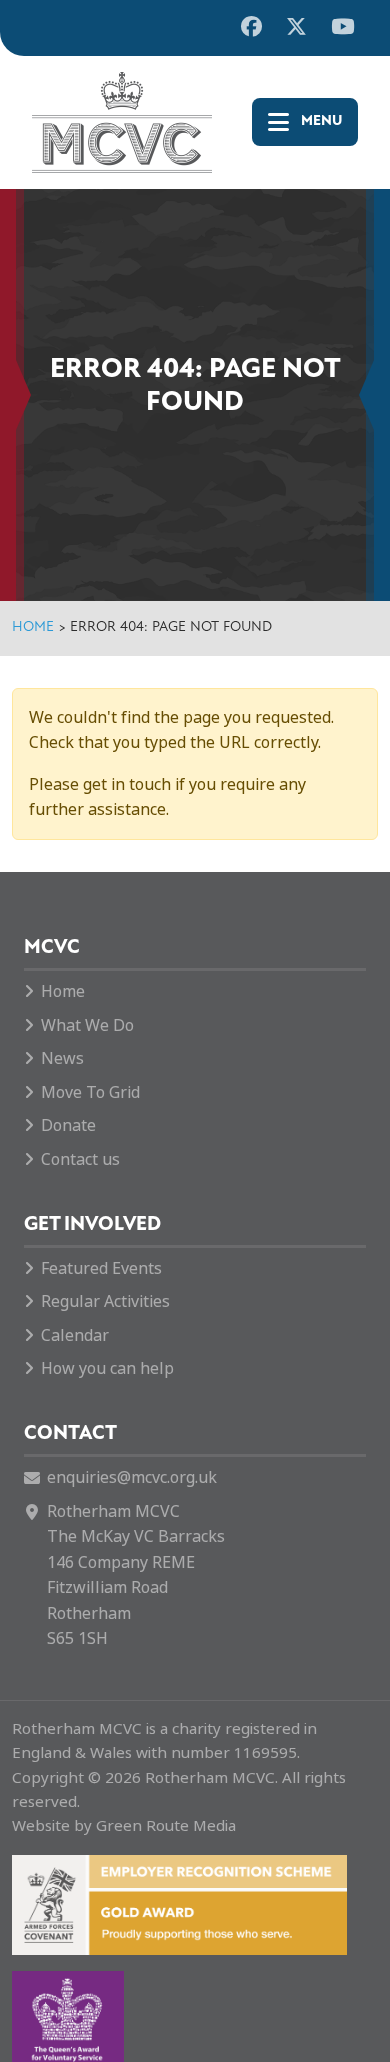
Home (33, 627)
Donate (68, 1125)
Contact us (80, 1159)
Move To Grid (90, 1092)
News (62, 1058)
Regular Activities (105, 1301)
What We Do (87, 1025)
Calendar (75, 1335)
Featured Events (101, 1268)
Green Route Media (166, 1826)
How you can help (107, 1368)
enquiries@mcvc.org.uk (132, 1477)
